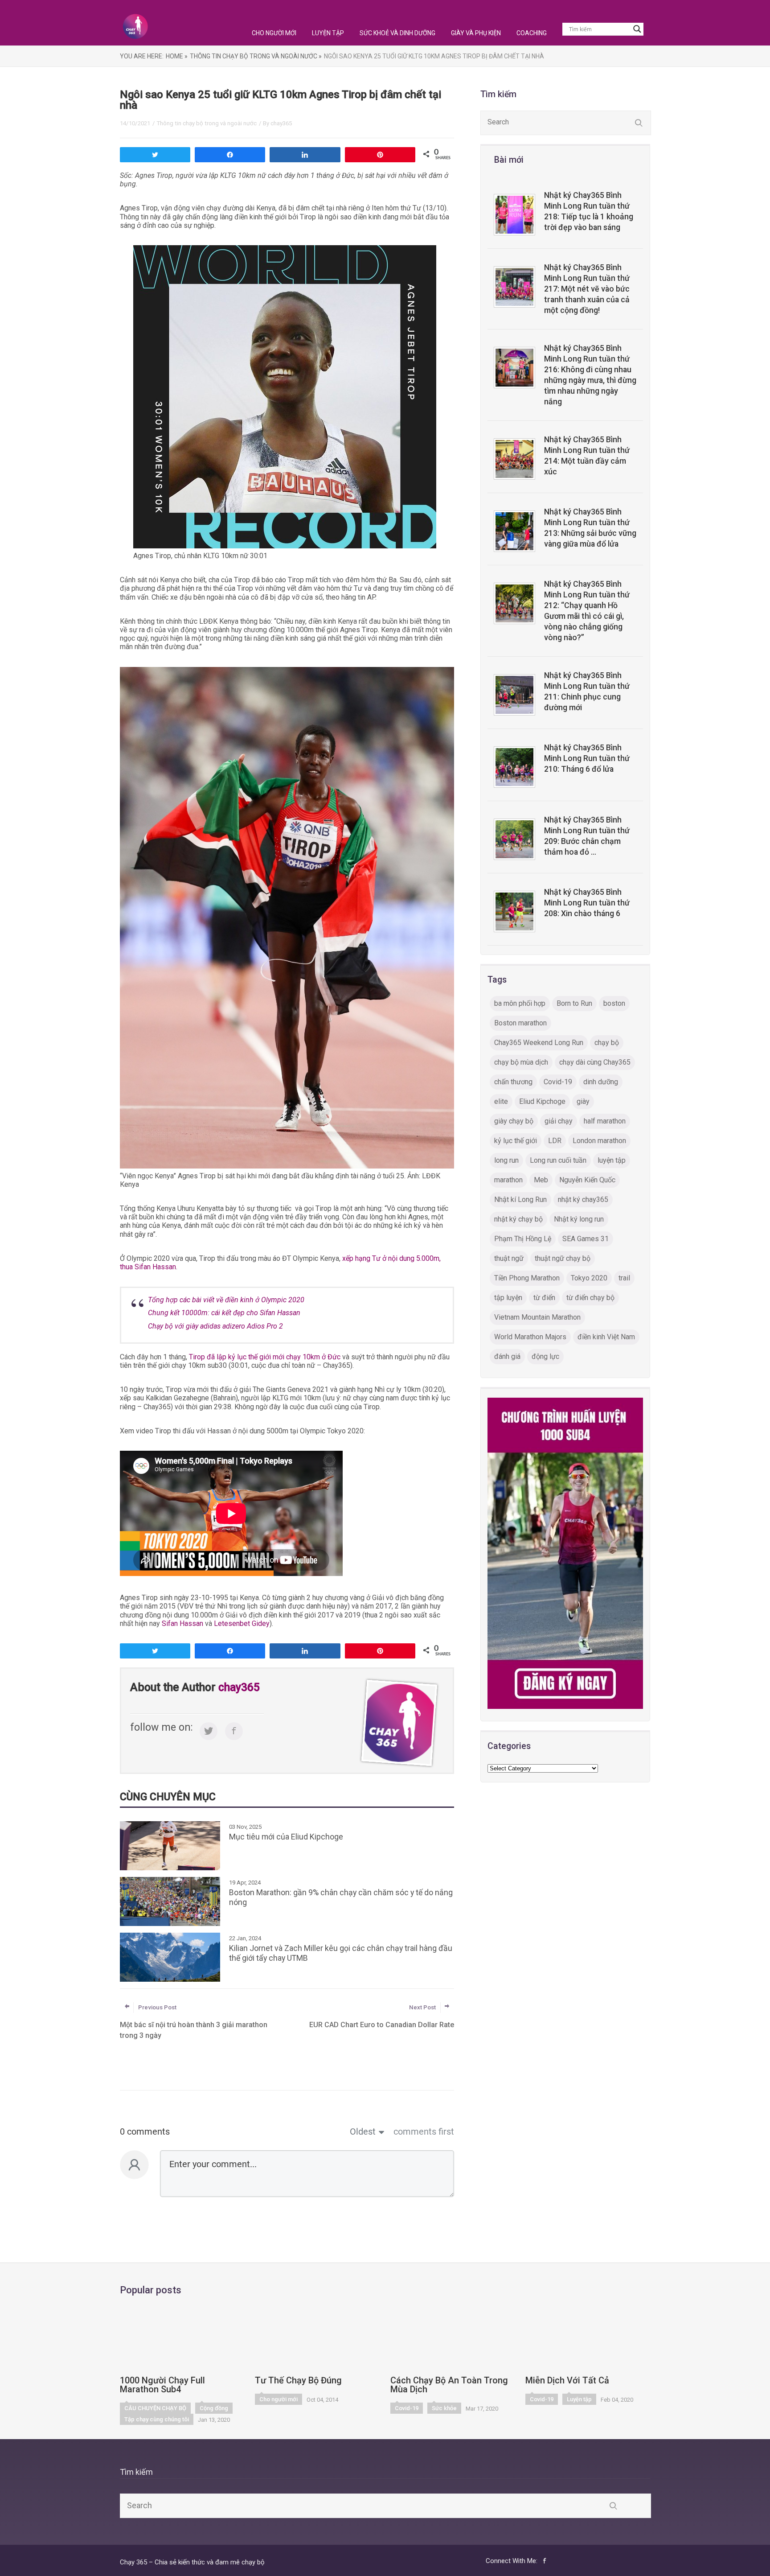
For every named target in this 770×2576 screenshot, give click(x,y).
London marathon (599, 1141)
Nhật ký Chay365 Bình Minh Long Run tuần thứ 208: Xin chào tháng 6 (587, 903)
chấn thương (513, 1082)
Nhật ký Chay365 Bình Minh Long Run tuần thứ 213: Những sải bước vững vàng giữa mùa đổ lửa (590, 528)
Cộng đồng (214, 2408)
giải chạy (559, 1121)
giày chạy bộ (514, 1121)
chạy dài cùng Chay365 (595, 1062)
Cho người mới (279, 2399)
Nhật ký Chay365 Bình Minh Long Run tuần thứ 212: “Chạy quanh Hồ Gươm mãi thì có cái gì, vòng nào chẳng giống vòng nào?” (587, 611)
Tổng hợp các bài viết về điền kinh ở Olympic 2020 (226, 1300)
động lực (545, 1356)
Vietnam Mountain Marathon (537, 1317)
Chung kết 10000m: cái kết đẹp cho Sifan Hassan (224, 1313)
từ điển (544, 1298)
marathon (508, 1180)
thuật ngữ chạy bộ (563, 1258)
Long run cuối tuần (558, 1160)
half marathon (605, 1121)
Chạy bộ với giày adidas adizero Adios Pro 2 (215, 1326)
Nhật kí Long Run (520, 1200)
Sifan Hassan (182, 1623)
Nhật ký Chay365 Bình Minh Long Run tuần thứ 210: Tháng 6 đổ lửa (587, 758)
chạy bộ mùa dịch (521, 1062)
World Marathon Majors (530, 1337)
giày (583, 1101)
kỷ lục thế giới (516, 1141)
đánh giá (507, 1356)
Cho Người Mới (274, 33)
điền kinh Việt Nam (606, 1337)
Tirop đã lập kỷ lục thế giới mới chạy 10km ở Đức (265, 1357)
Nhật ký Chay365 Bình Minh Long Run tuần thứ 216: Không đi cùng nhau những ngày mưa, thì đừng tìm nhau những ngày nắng (590, 375)
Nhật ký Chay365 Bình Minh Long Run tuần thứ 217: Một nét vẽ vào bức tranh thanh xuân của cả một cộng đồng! (587, 289)
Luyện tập (579, 2399)
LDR (555, 1141)
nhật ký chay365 (583, 1200)
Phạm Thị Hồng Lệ (523, 1239)
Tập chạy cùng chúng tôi (157, 2419)
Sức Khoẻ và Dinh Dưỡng (397, 33)
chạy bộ (607, 1043)
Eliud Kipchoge (542, 1101)
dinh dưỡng (601, 1082)
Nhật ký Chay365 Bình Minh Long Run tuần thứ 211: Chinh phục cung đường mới (587, 691)
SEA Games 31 (586, 1239)
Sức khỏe (444, 2408)
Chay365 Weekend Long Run (539, 1043)
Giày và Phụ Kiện (476, 33)
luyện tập (612, 1160)
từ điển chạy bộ (590, 1298)
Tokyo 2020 (589, 1278)
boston (614, 1003)
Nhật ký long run (579, 1219)
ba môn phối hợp (520, 1003)
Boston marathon (520, 1023)
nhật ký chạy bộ (518, 1219)
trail (624, 1278)
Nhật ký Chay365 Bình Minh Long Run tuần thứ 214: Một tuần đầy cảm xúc (587, 456)
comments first (424, 2132)
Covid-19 (558, 1082)
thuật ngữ (509, 1258)
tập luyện (508, 1298)
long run (506, 1160)
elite (501, 1101)
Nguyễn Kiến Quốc (587, 1180)
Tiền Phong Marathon (527, 1278)
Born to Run (574, 1003)
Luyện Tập (328, 33)
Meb (541, 1180)
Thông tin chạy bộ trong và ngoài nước (207, 123)
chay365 (281, 123)
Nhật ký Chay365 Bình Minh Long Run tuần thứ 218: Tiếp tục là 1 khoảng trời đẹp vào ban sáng (589, 211)
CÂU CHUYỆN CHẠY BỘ (155, 2408)
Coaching (532, 33)
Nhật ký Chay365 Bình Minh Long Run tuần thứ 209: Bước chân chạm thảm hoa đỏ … (587, 836)
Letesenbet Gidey (242, 1623)
